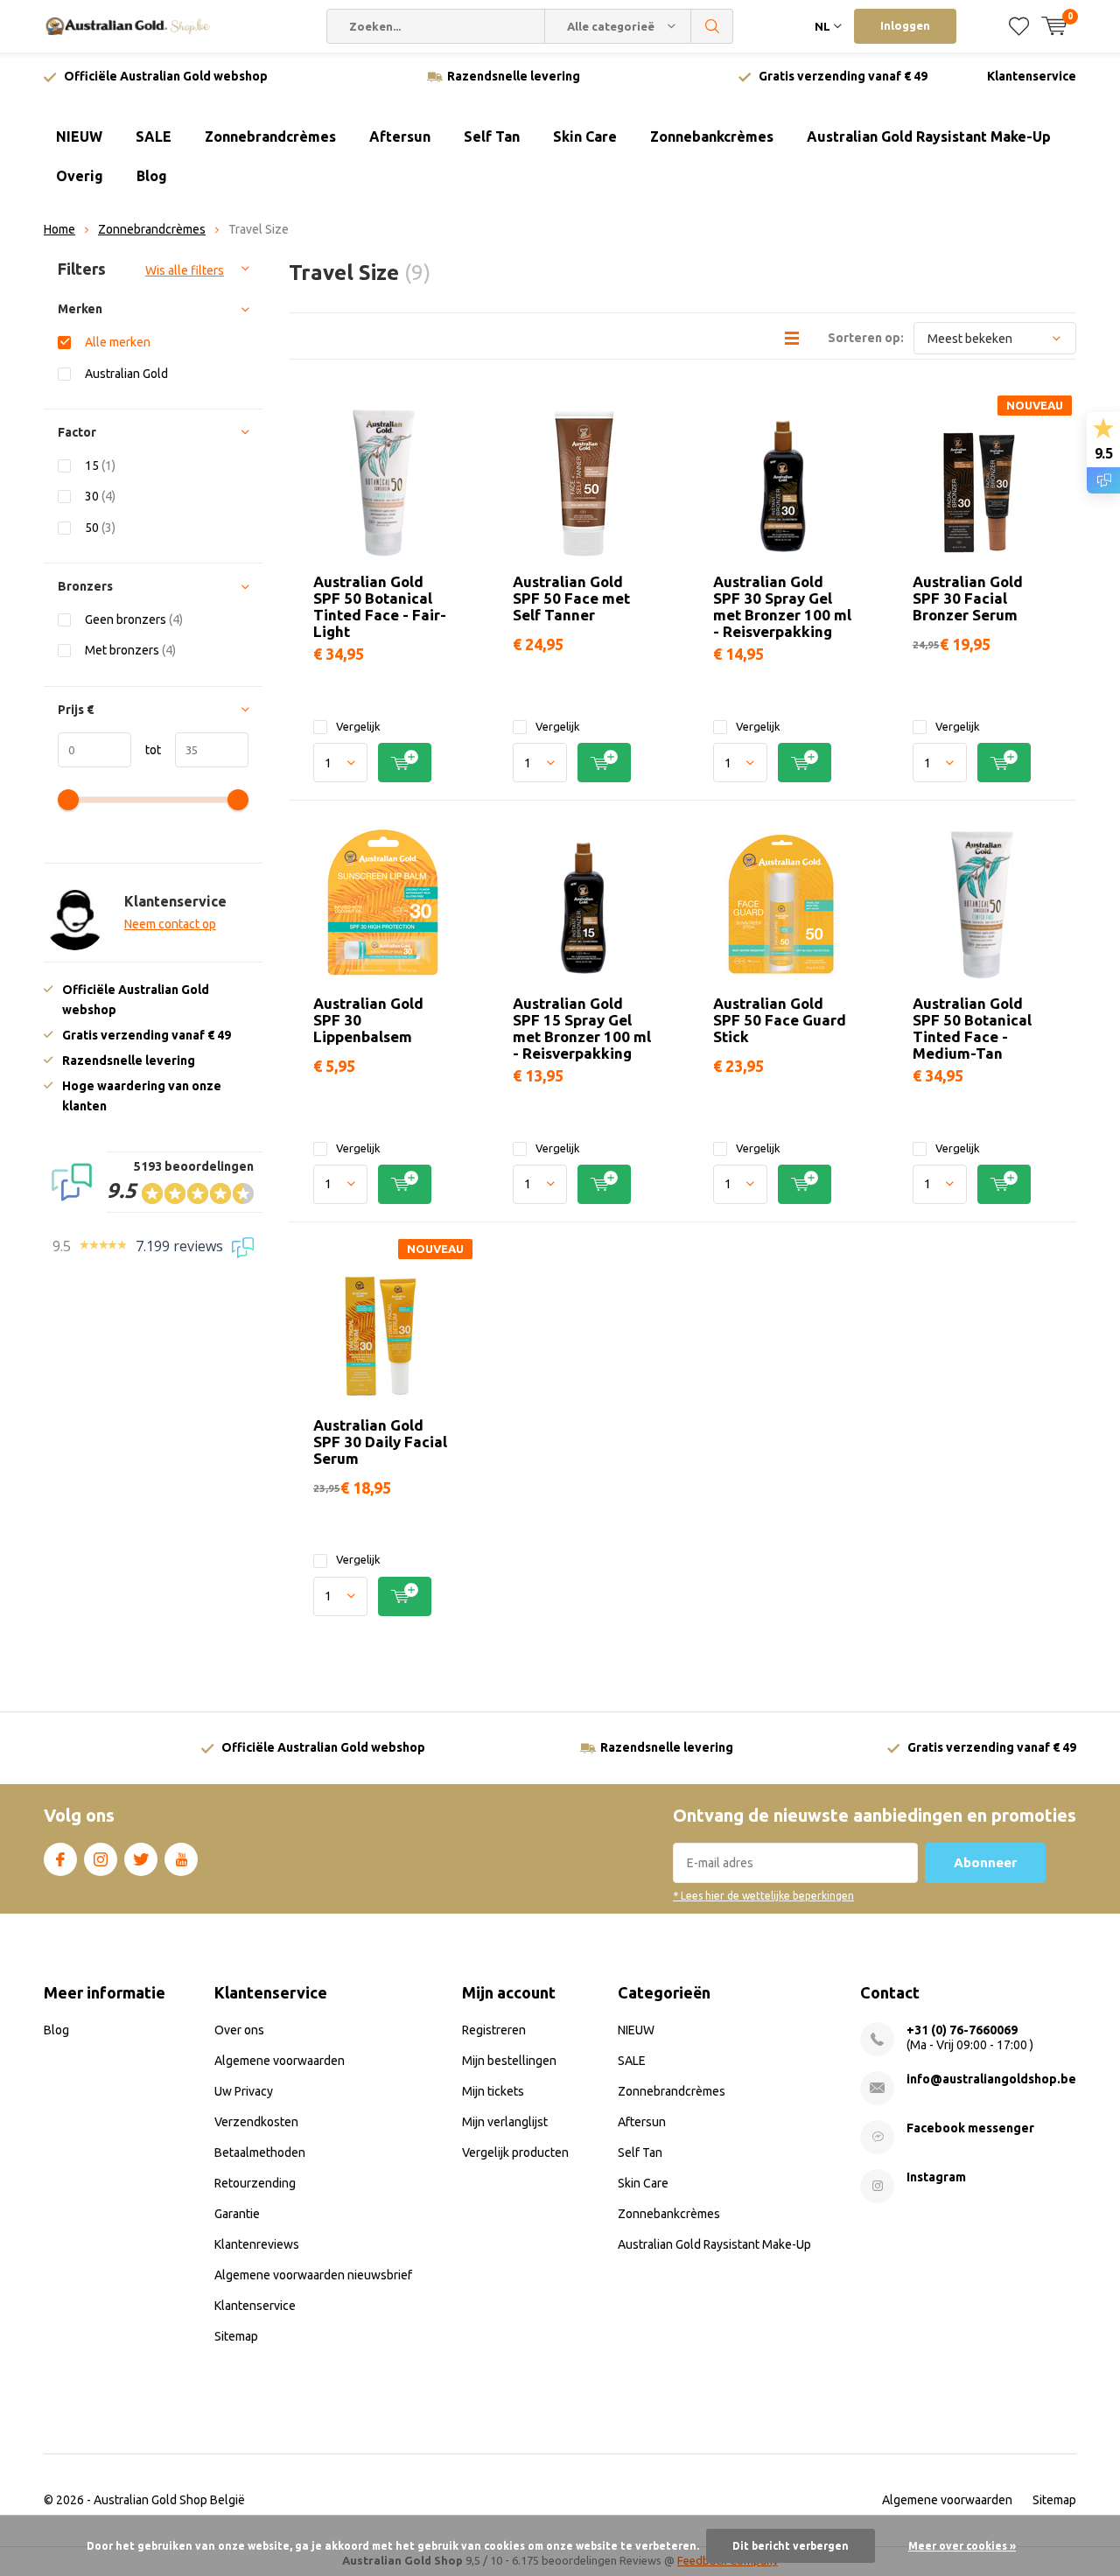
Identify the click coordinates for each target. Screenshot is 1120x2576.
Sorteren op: (866, 338)
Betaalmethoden (260, 2152)
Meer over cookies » (962, 2546)
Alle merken (118, 342)
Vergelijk (358, 726)
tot (146, 750)
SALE (154, 136)
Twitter (141, 1859)
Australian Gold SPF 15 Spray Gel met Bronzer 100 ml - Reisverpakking (582, 1028)
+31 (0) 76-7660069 (962, 2030)
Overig (80, 176)
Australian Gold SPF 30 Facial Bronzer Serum (968, 598)
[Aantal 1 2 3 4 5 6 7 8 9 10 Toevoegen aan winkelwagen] (383, 763)
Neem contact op (170, 924)
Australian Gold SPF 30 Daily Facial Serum (380, 1442)
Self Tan (492, 136)
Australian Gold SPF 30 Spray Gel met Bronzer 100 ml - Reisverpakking (782, 606)
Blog (152, 176)
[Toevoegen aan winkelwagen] (405, 763)
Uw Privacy (244, 2091)
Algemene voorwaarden (280, 2061)
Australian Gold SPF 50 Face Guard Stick (780, 1020)
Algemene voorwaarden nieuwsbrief (313, 2275)
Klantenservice (1032, 76)
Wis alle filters (185, 270)
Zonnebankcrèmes (712, 136)
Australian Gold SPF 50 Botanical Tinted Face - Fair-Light (380, 606)
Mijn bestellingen (509, 2061)
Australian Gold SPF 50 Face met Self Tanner (571, 598)
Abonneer (985, 1862)
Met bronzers (130, 650)
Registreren (494, 2030)
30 (100, 496)
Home (59, 229)
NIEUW (79, 136)
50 (100, 528)
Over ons (239, 2030)
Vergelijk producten (515, 2152)
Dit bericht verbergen (791, 2546)
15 (100, 465)
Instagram (101, 1859)
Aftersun (400, 136)
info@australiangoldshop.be (991, 2079)
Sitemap (236, 2336)
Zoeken (712, 26)
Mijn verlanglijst (505, 2122)
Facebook (60, 1859)
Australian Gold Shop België (169, 2500)
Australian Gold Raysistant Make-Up (929, 136)
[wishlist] (1019, 26)
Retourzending (255, 2183)
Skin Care (585, 136)
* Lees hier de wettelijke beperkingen (763, 1896)
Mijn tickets (493, 2091)
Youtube (181, 1859)
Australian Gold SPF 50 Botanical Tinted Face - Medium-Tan (972, 1028)
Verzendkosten (256, 2122)
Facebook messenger (970, 2128)
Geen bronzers (134, 619)
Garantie (237, 2214)
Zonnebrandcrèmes (270, 136)
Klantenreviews (257, 2244)
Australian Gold (126, 374)
